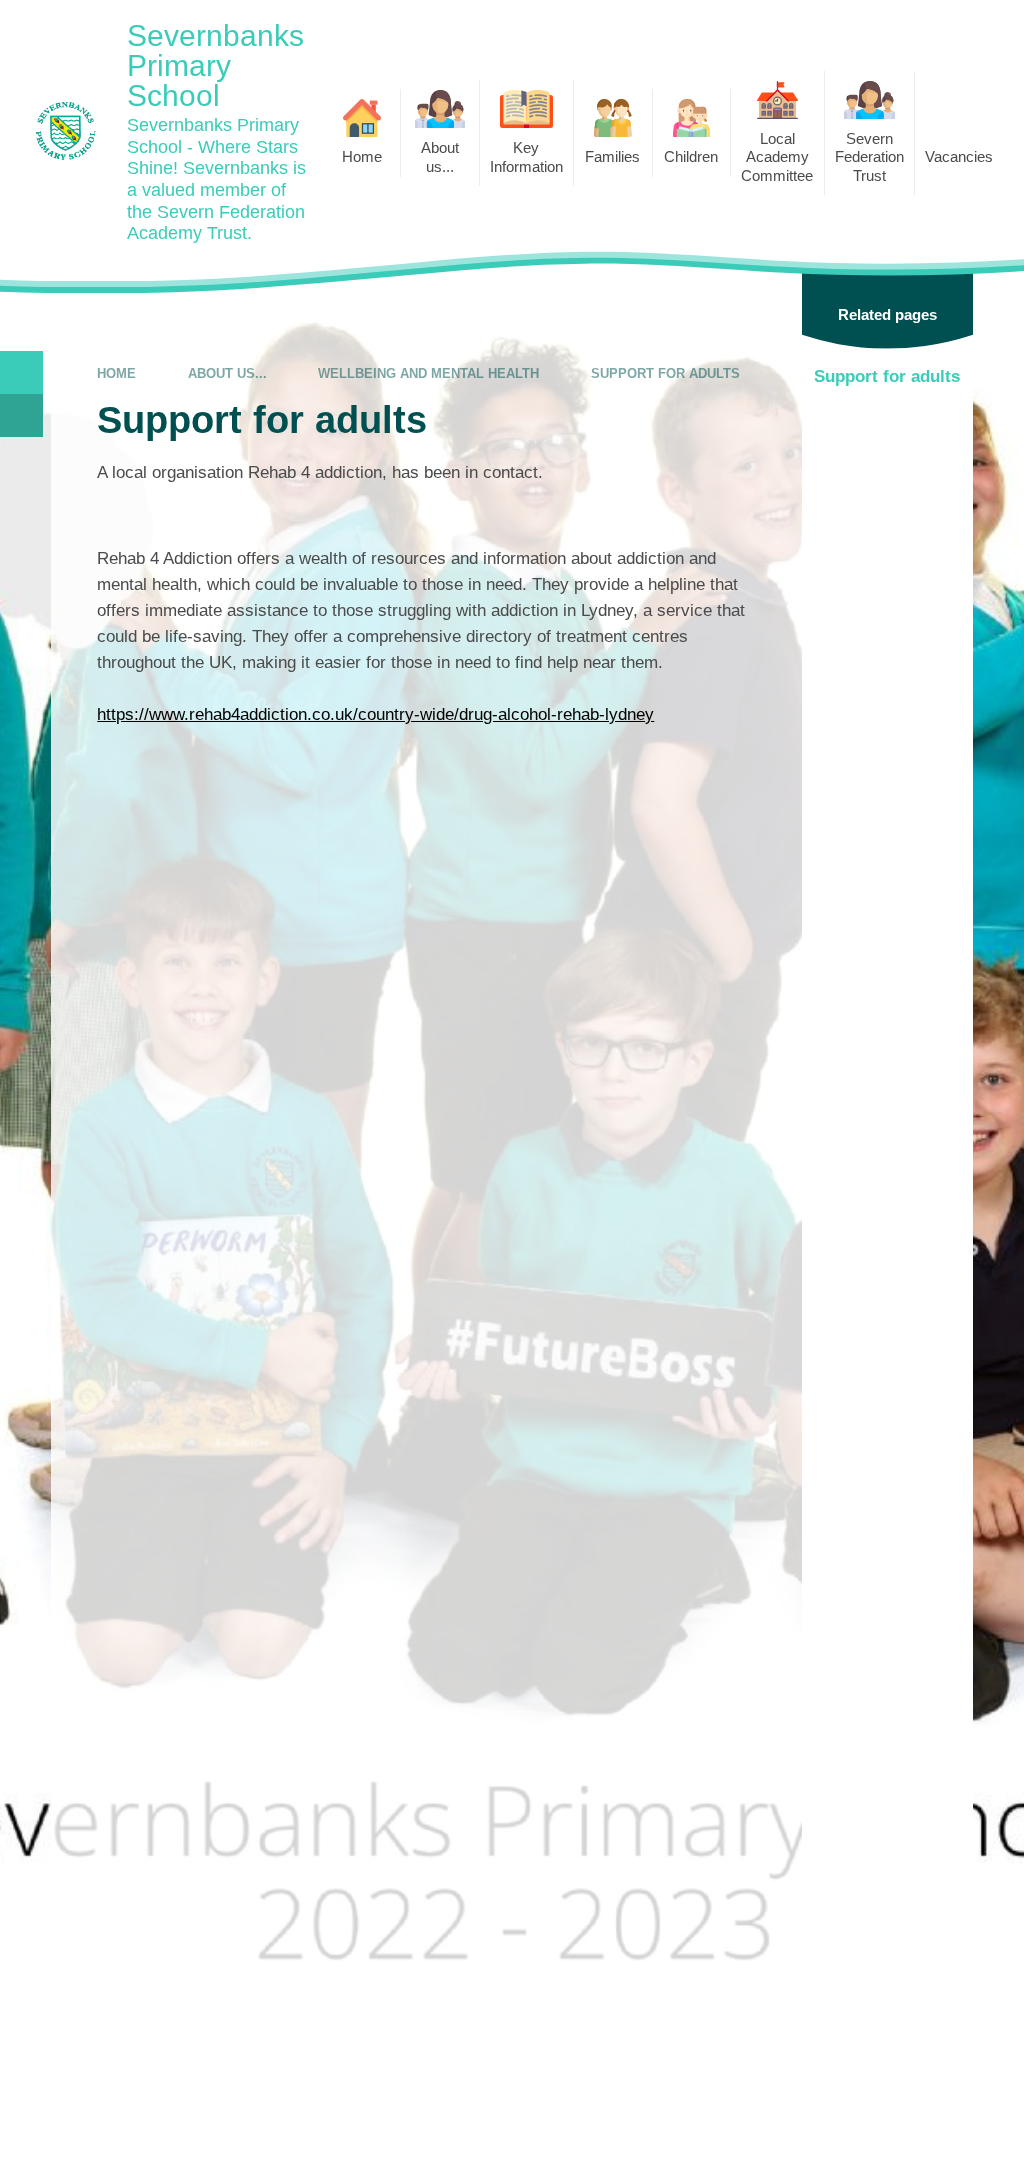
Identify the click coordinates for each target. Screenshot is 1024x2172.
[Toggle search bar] (21, 372)
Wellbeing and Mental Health (428, 373)
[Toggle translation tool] (21, 415)
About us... (227, 373)
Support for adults (665, 373)
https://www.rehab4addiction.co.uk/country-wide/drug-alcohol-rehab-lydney (375, 714)
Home (116, 373)
